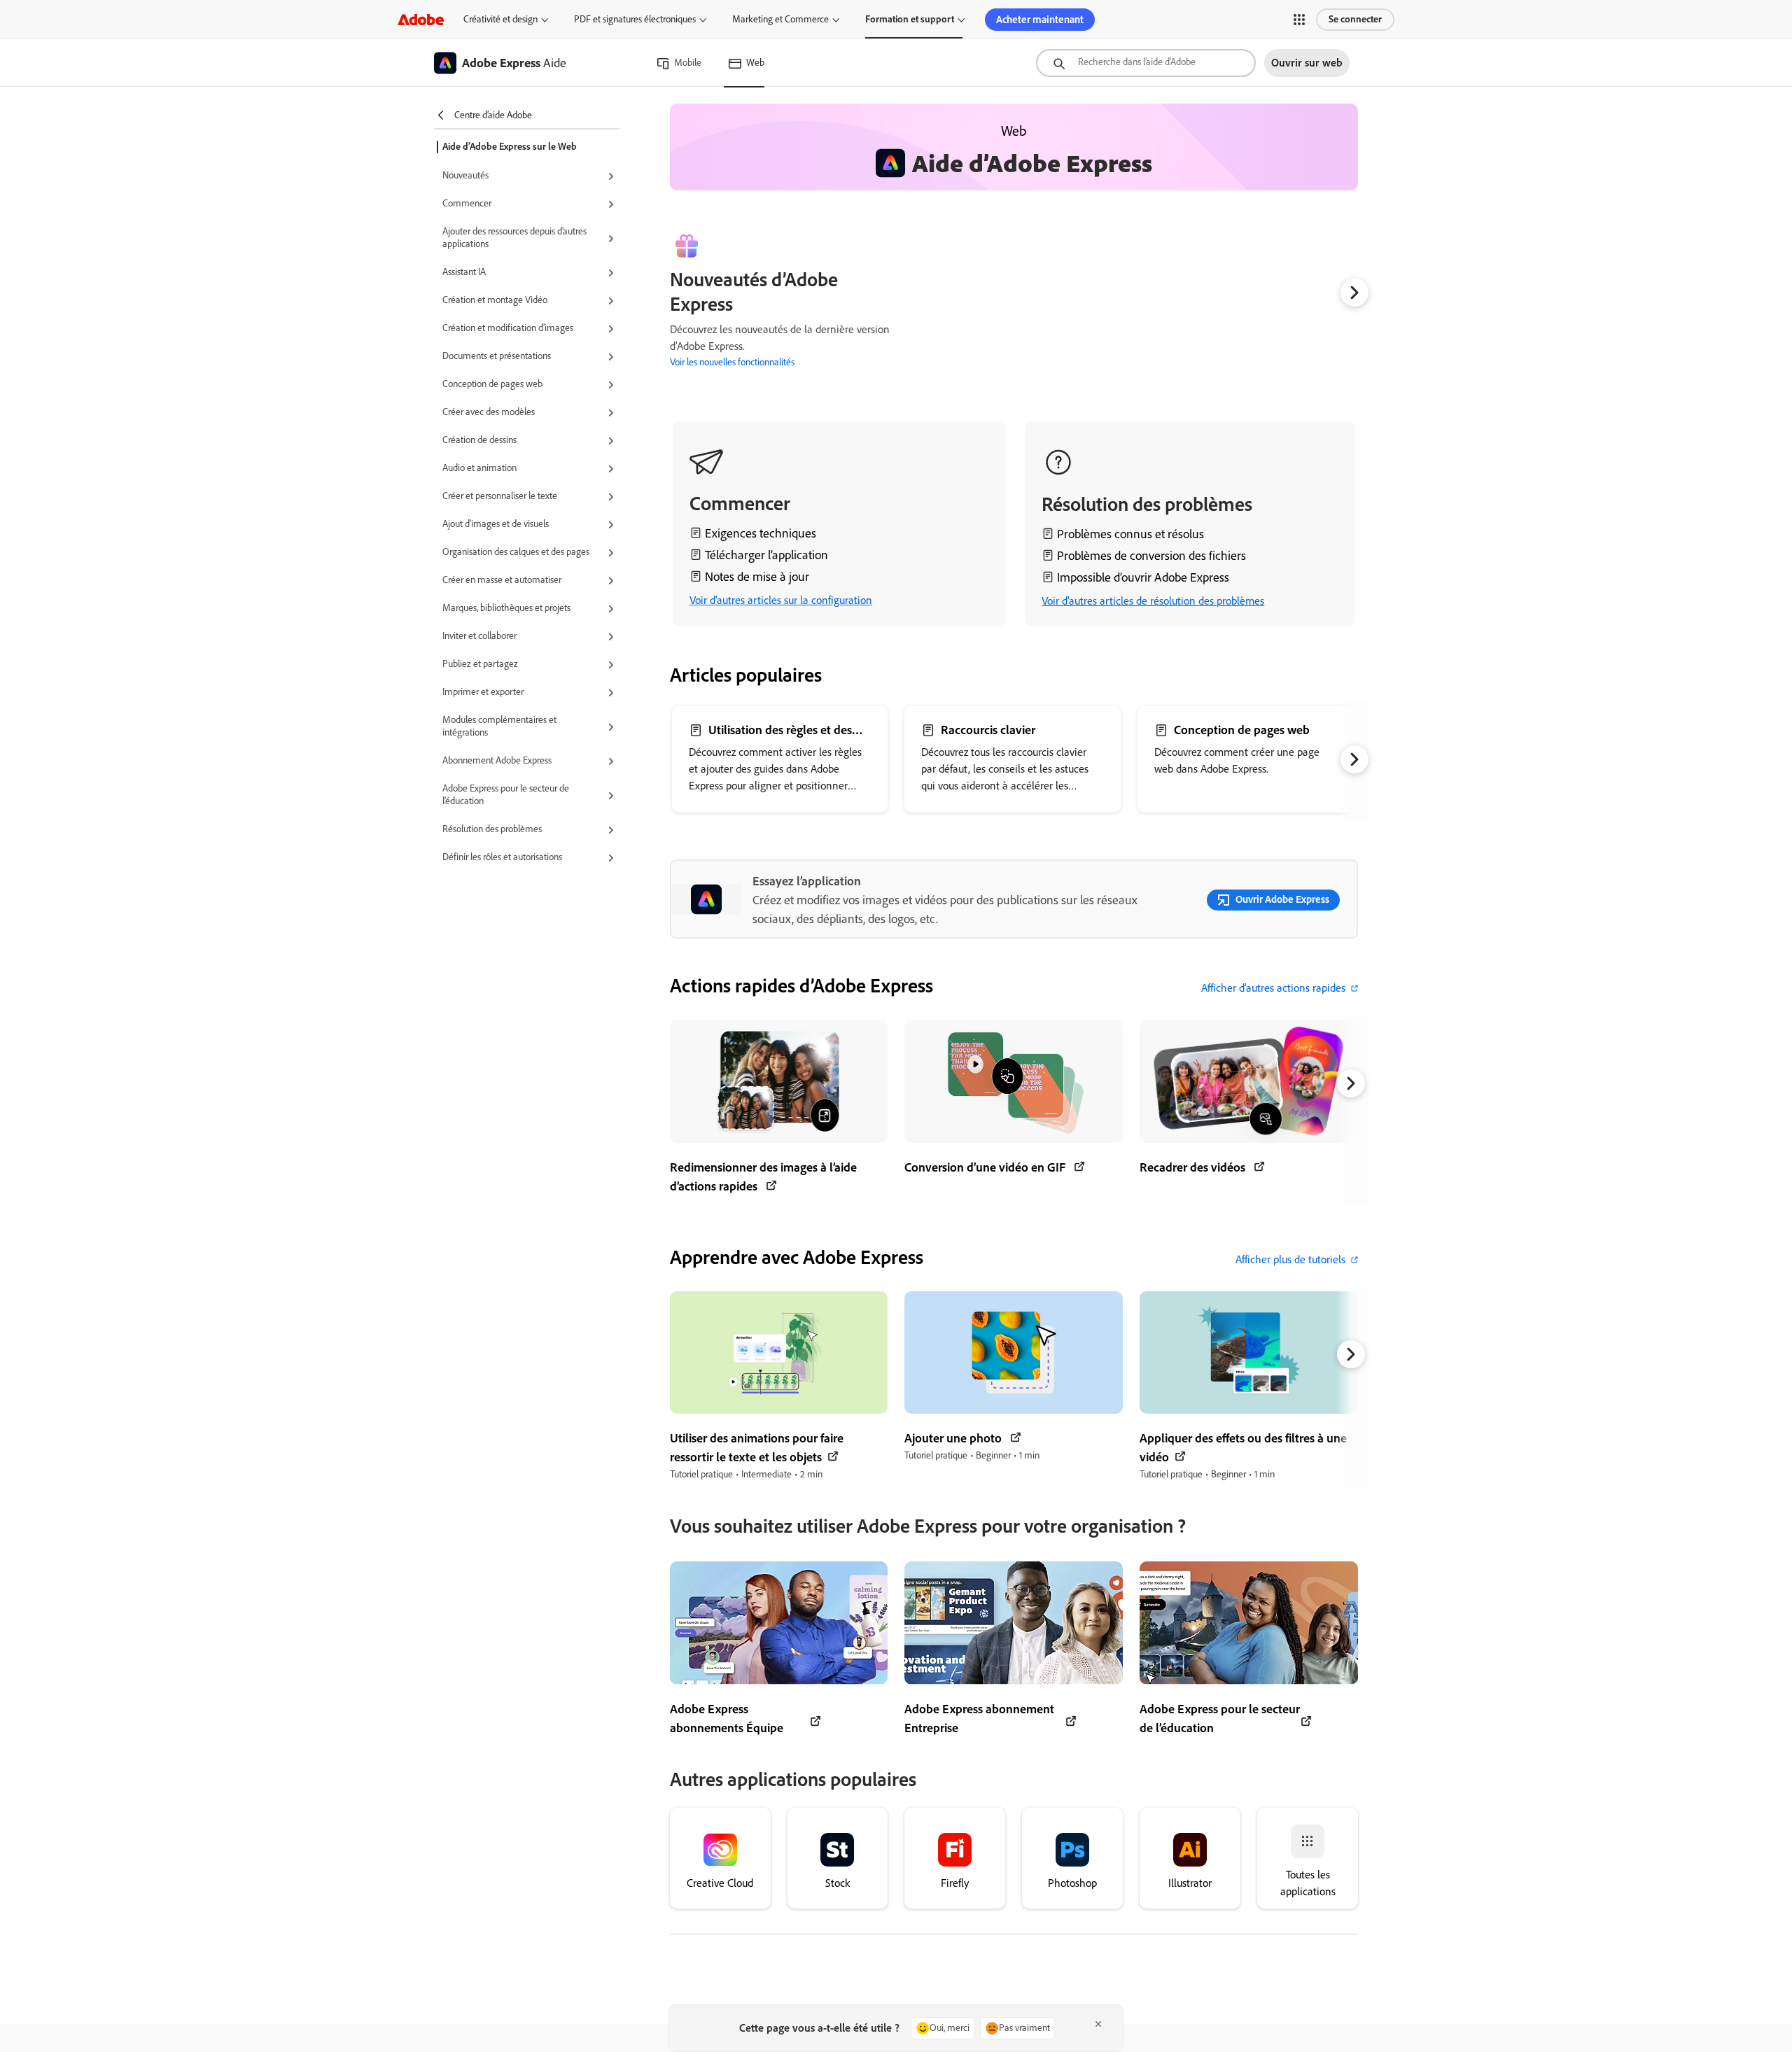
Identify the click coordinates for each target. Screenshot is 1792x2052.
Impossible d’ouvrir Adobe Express (1143, 577)
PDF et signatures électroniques (635, 19)
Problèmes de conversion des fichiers (1151, 556)
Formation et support (910, 19)
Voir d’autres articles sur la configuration (781, 600)
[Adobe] (421, 19)
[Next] (1354, 293)
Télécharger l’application (766, 555)
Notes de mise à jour (757, 577)
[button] (1299, 20)
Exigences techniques (761, 533)
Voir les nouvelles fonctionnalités (732, 362)
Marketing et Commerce (780, 19)
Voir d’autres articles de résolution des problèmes (1153, 601)
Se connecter (1355, 19)
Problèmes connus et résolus (1130, 534)
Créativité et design (500, 19)
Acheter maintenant (1040, 20)
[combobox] (1146, 63)
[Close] (1098, 2024)
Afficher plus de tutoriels (1290, 1259)
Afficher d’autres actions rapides (1273, 988)
